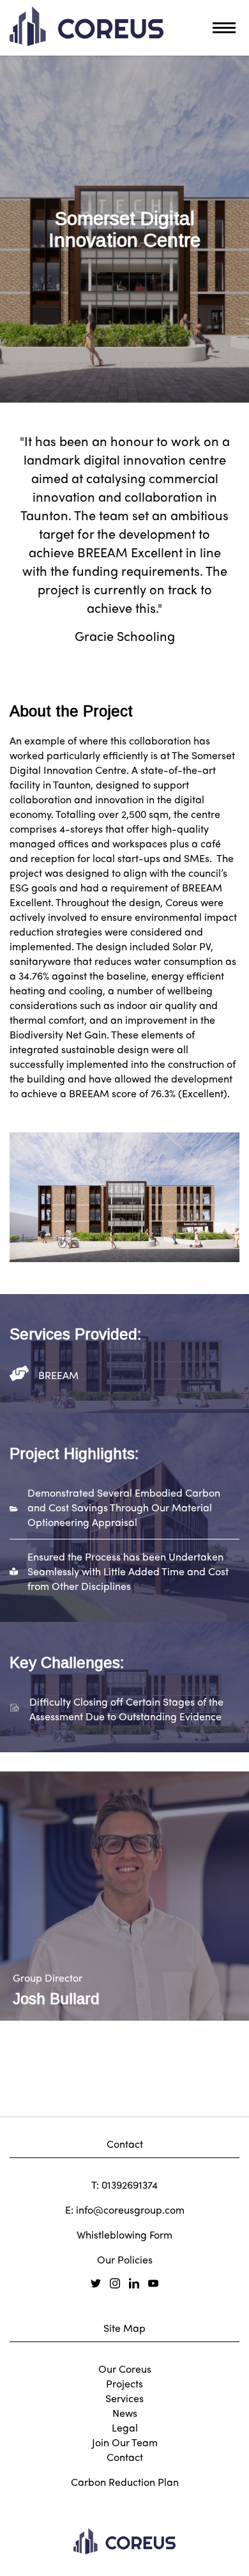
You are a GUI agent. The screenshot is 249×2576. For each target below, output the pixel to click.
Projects (124, 2383)
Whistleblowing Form (124, 2234)
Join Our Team (125, 2442)
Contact (125, 2457)
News (125, 2413)
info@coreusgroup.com (130, 2210)
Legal (125, 2427)
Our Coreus (125, 2369)
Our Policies (125, 2259)
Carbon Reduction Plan (125, 2482)
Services (124, 2398)
